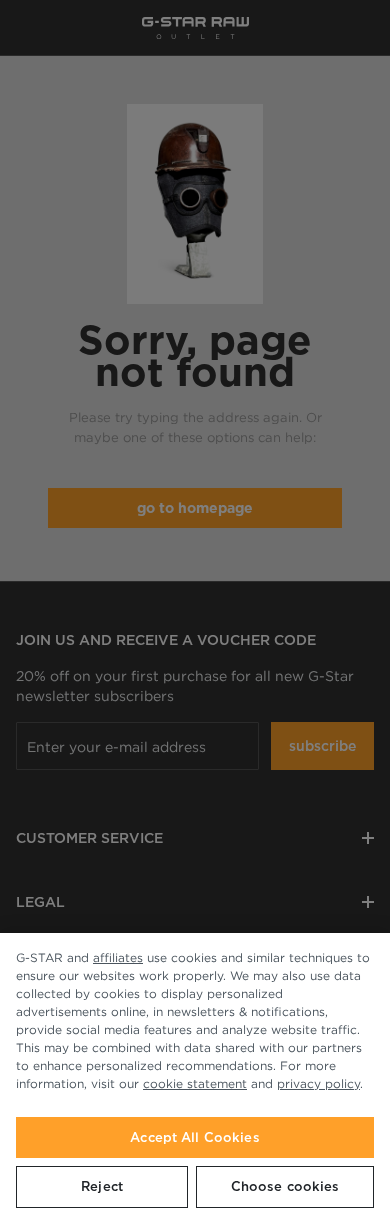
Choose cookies (285, 1186)
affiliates (118, 957)
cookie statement (195, 1083)
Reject (102, 1186)
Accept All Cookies (194, 1137)
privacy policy (318, 1083)
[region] (195, 1078)
